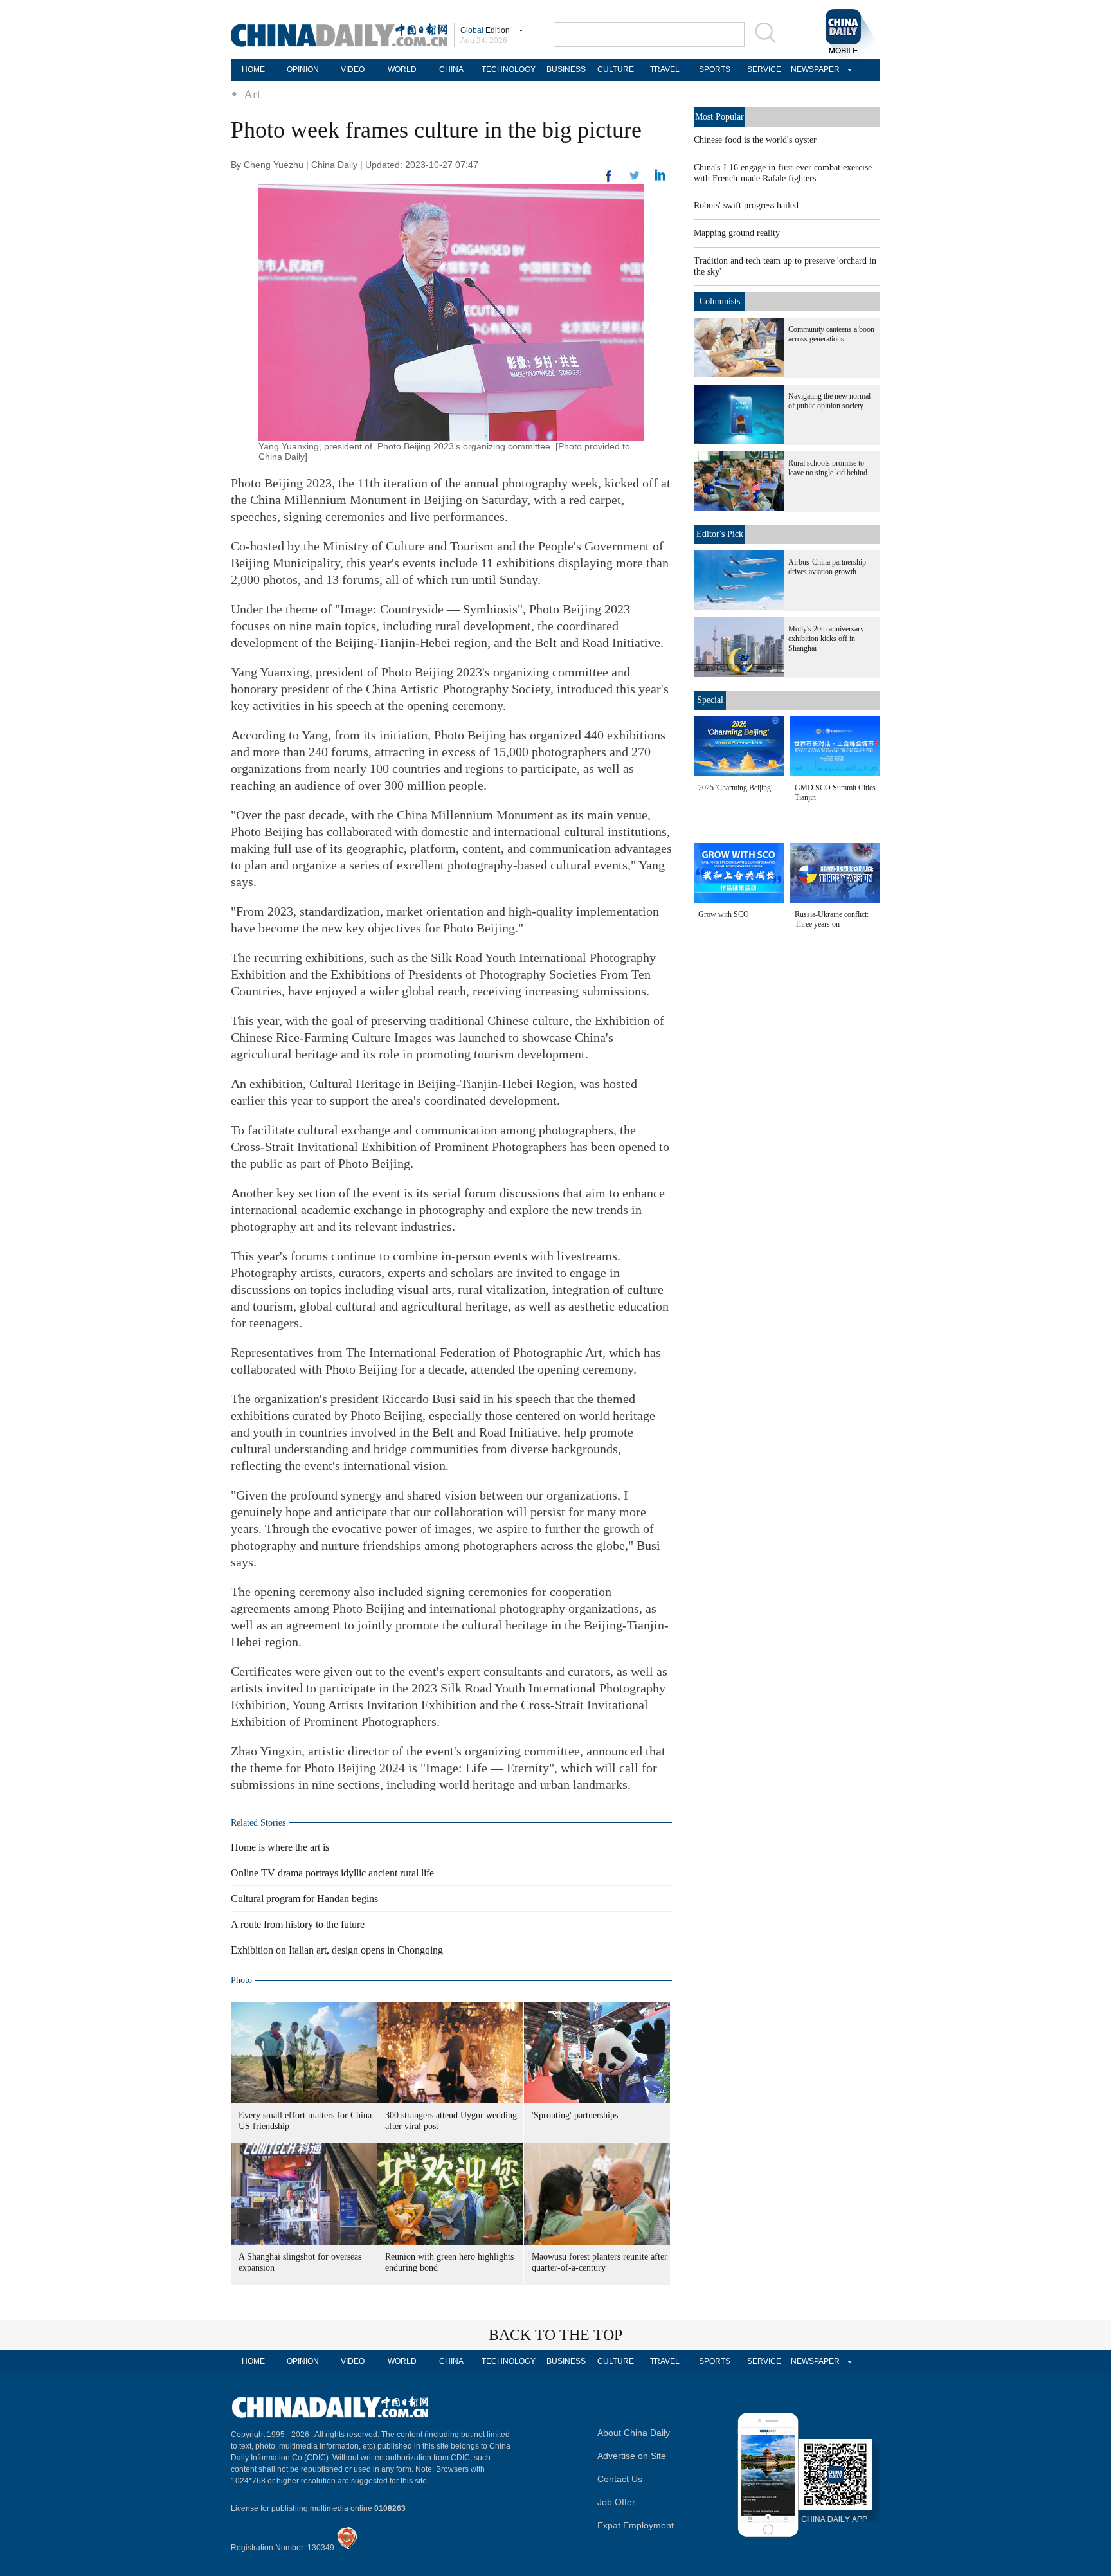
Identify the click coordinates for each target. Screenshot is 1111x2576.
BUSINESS (566, 69)
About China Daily (634, 2433)
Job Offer (616, 2502)
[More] (609, 181)
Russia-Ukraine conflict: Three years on (832, 919)
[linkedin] (635, 179)
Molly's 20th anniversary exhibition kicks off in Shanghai (826, 639)
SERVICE (764, 69)
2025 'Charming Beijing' (735, 788)
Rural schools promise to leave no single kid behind (828, 468)
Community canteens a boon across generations (831, 334)
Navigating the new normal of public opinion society (829, 401)
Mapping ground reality (737, 233)
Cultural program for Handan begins (304, 1899)
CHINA (451, 69)
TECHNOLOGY (509, 69)
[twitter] (660, 178)
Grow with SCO (724, 914)
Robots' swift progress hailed (746, 205)
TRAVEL (665, 69)
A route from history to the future (298, 1924)
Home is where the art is (280, 1847)
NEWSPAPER (813, 69)
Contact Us (620, 2479)
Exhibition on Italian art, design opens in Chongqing (337, 1950)
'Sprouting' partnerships (575, 2115)
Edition (485, 30)
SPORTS (715, 69)
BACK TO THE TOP (555, 2335)
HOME (253, 69)
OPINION (303, 69)
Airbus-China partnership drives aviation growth (827, 567)
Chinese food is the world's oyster (755, 140)
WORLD (402, 69)
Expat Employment (636, 2525)
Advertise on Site (632, 2456)
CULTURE (616, 69)
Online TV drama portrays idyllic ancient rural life (332, 1873)
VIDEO (353, 69)
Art (252, 94)
